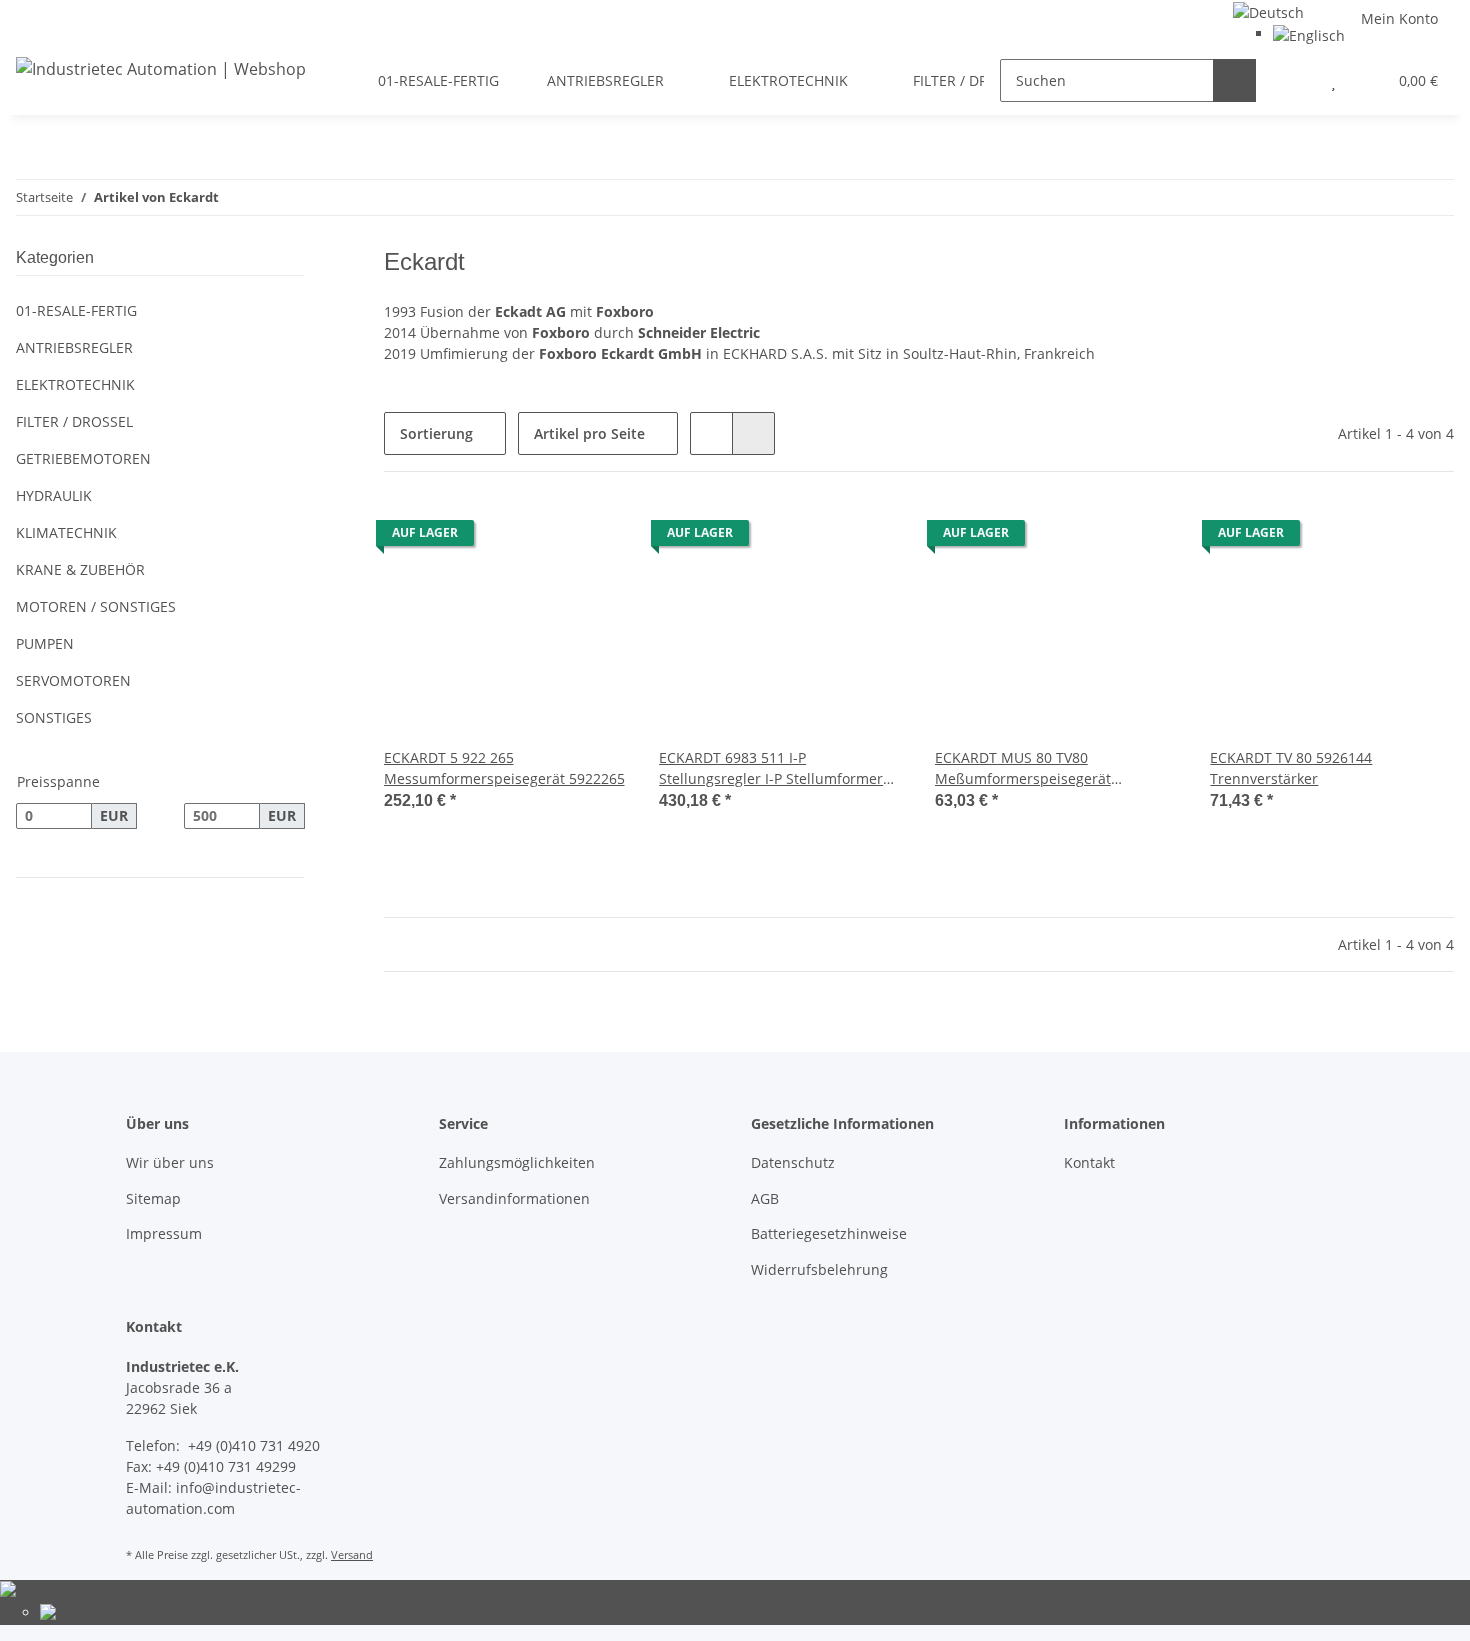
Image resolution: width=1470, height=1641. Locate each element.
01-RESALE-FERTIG (76, 310)
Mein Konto (1399, 18)
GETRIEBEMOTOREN (83, 458)
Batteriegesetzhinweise (829, 1233)
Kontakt (1089, 1162)
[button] (1293, 80)
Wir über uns (170, 1162)
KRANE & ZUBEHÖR (80, 569)
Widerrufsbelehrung (819, 1269)
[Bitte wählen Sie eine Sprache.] (1268, 10)
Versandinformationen (514, 1198)
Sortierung (436, 433)
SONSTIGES (54, 717)
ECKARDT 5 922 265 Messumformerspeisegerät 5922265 (504, 768)
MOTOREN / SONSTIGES (96, 606)
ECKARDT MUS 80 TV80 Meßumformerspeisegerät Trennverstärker (1023, 768)
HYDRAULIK (54, 495)
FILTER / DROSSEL (74, 421)
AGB (765, 1198)
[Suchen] (1234, 80)
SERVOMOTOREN (73, 680)
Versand (352, 1554)
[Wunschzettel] (1333, 80)
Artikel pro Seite (589, 433)
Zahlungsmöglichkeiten (517, 1162)
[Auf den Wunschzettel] (593, 538)
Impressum (164, 1233)
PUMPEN (45, 643)
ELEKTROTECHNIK (75, 384)
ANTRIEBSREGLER (74, 347)
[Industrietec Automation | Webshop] (161, 68)
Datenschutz (793, 1162)
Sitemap (153, 1198)
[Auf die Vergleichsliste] (541, 538)
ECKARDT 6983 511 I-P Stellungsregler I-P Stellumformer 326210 (771, 768)
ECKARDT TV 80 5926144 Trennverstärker (1291, 768)
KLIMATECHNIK (66, 532)
